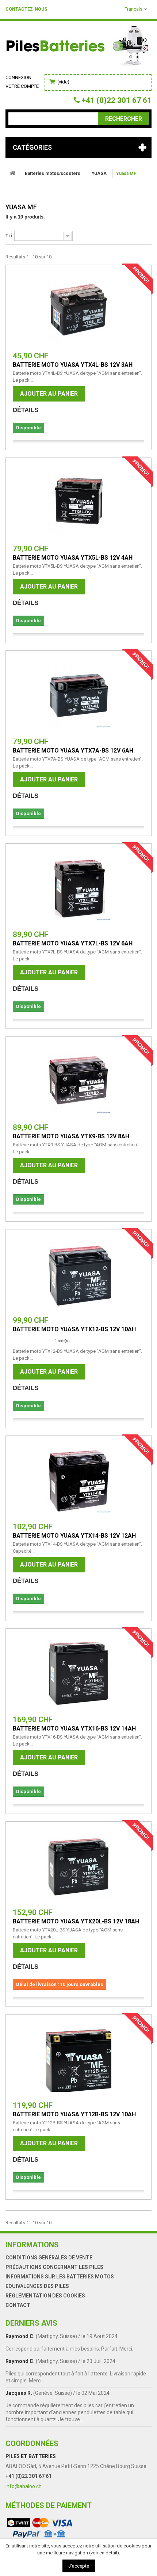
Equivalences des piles (37, 2286)
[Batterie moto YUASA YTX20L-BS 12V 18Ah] (78, 1866)
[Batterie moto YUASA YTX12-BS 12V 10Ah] (78, 1274)
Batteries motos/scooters (53, 173)
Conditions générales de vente (49, 2258)
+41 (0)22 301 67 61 (28, 2476)
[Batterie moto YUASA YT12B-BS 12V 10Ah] (78, 2059)
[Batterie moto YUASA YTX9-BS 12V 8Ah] (78, 1081)
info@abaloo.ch (24, 2486)
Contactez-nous (26, 9)
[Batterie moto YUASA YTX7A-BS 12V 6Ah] (78, 695)
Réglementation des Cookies (45, 2296)
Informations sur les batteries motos (60, 2277)
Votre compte (22, 86)
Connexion (18, 77)
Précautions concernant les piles (54, 2267)
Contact (18, 2305)
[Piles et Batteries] (78, 48)
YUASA (99, 173)
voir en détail (104, 2553)
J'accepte (79, 2566)
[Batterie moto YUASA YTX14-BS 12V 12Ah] (78, 1481)
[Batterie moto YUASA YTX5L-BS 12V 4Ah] (78, 503)
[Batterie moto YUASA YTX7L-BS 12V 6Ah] (78, 888)
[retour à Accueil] (12, 173)
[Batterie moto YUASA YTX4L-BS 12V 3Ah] (78, 310)
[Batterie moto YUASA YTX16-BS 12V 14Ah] (78, 1673)
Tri (9, 236)
